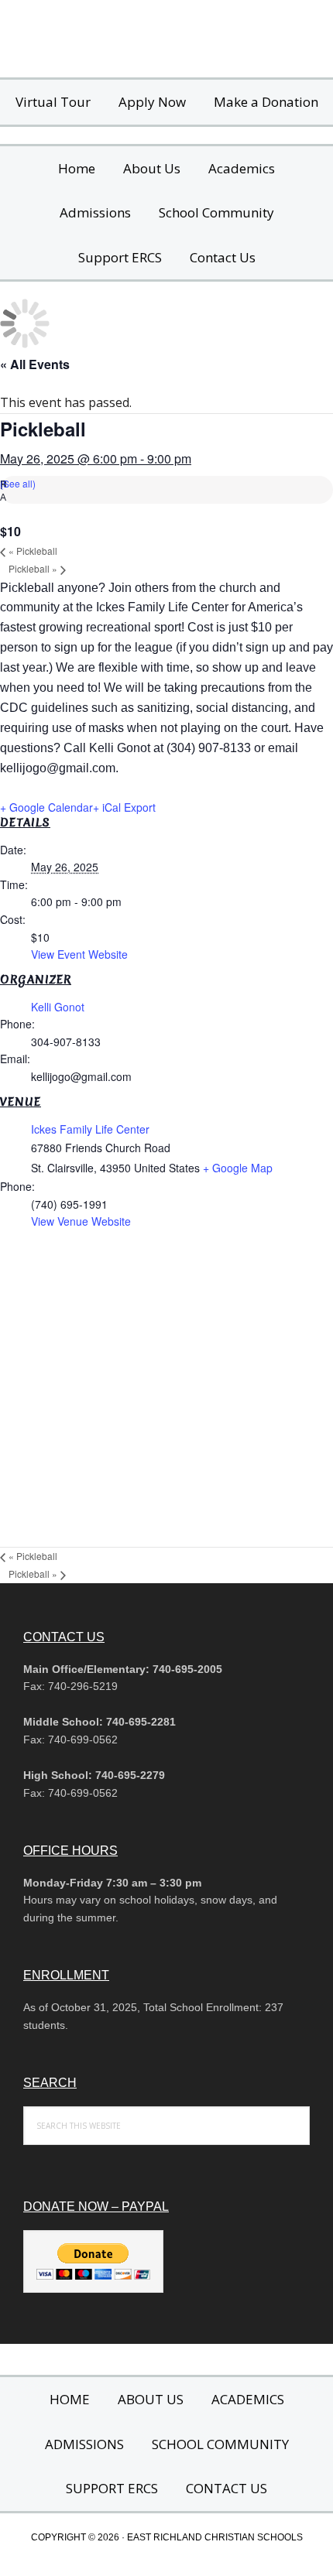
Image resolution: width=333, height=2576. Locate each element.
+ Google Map (238, 1168)
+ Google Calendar (46, 807)
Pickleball (33, 551)
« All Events (35, 364)
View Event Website (79, 954)
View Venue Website (81, 1221)
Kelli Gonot (58, 1007)
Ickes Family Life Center (90, 1129)
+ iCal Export (124, 807)
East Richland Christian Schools (166, 39)
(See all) (18, 483)
